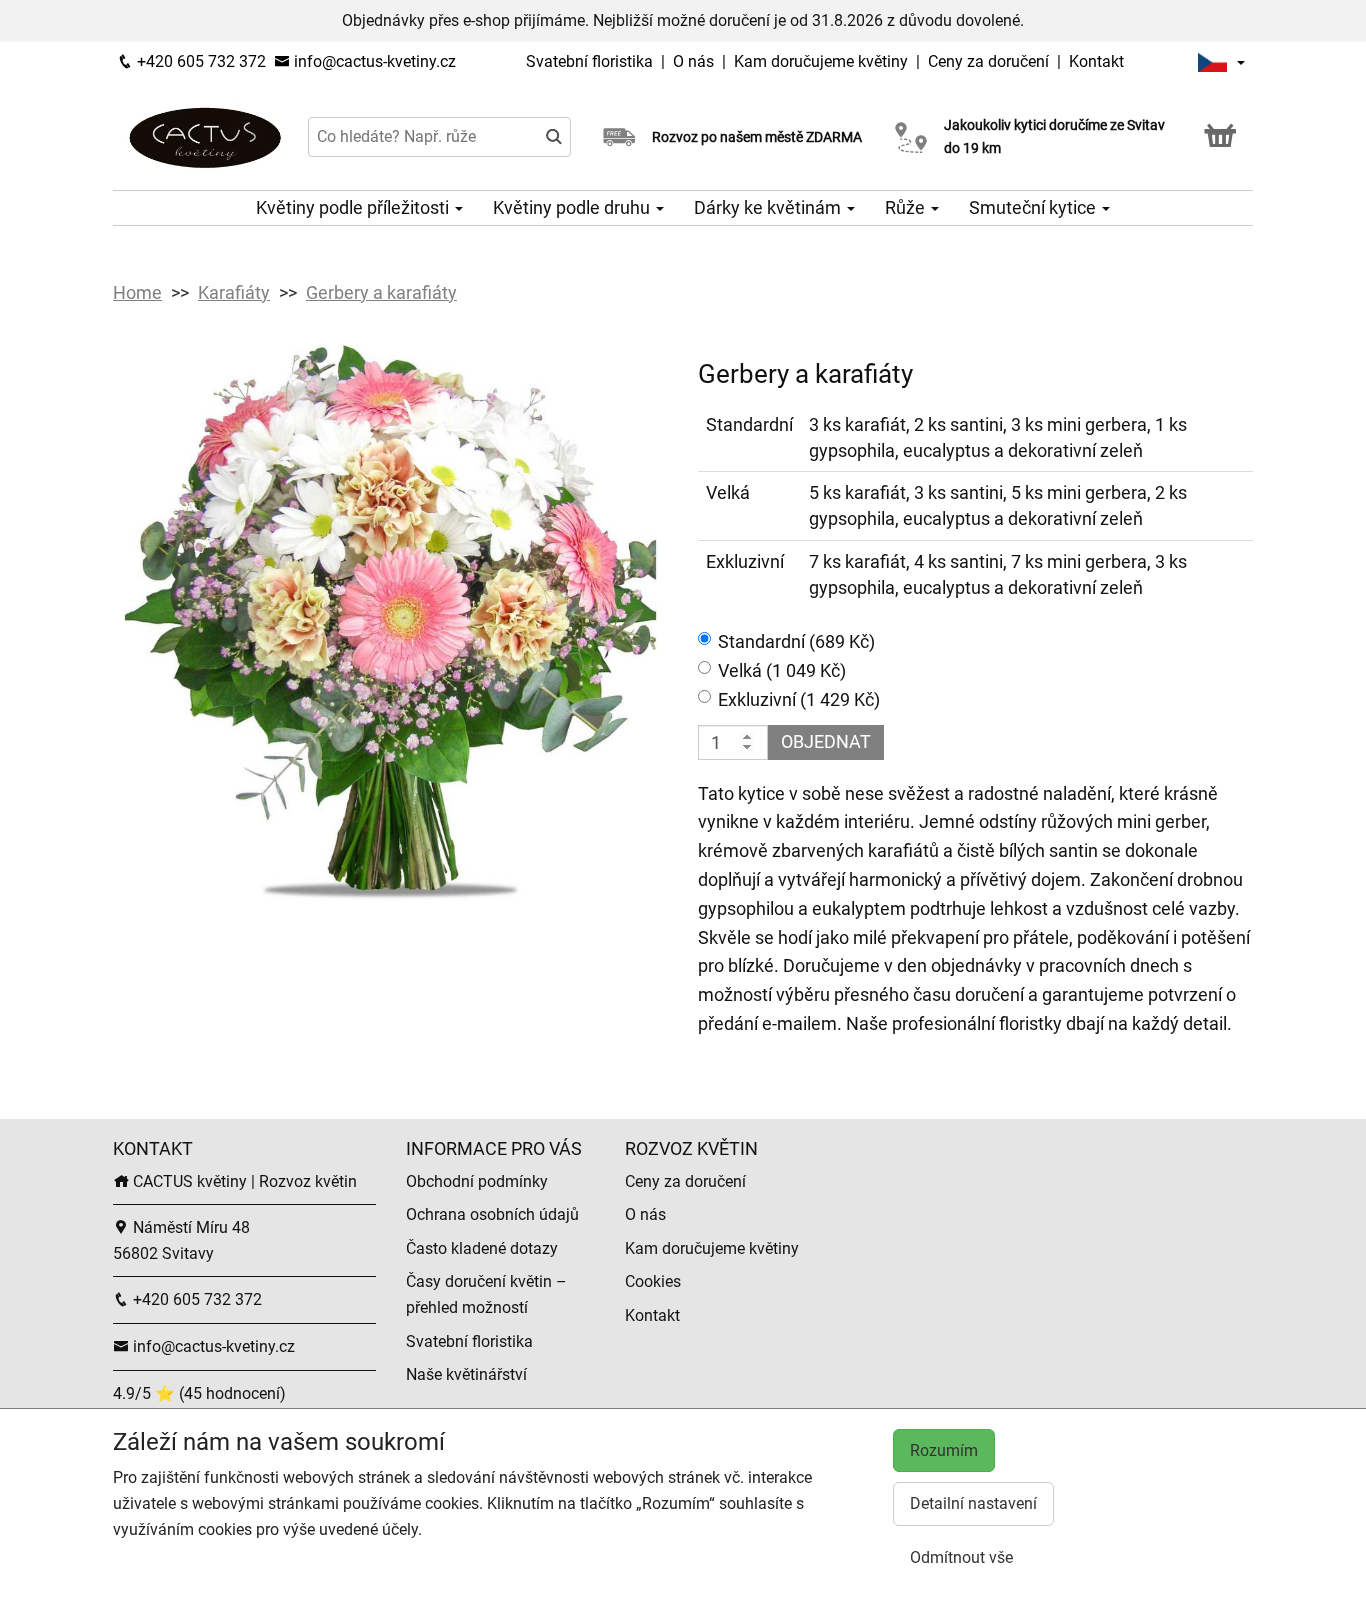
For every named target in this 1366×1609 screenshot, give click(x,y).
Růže (907, 207)
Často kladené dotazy (482, 1248)
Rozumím (944, 1450)
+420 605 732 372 (199, 61)
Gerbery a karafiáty (381, 292)
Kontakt (1096, 61)
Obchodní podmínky (477, 1181)
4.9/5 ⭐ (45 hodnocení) (199, 1393)
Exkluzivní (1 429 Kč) (799, 699)
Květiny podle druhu (573, 207)
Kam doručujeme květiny (821, 61)
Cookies (653, 1281)
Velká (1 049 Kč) (782, 670)
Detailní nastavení (973, 1503)
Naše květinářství (466, 1374)
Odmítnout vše (961, 1557)
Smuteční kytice (1034, 207)
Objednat (826, 741)
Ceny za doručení (988, 61)
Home (137, 292)
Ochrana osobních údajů (492, 1214)
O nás (695, 61)
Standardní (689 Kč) (796, 641)
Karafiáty (234, 292)
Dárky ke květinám (769, 207)
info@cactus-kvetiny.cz (373, 61)
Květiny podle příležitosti (354, 207)
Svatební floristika (591, 61)
